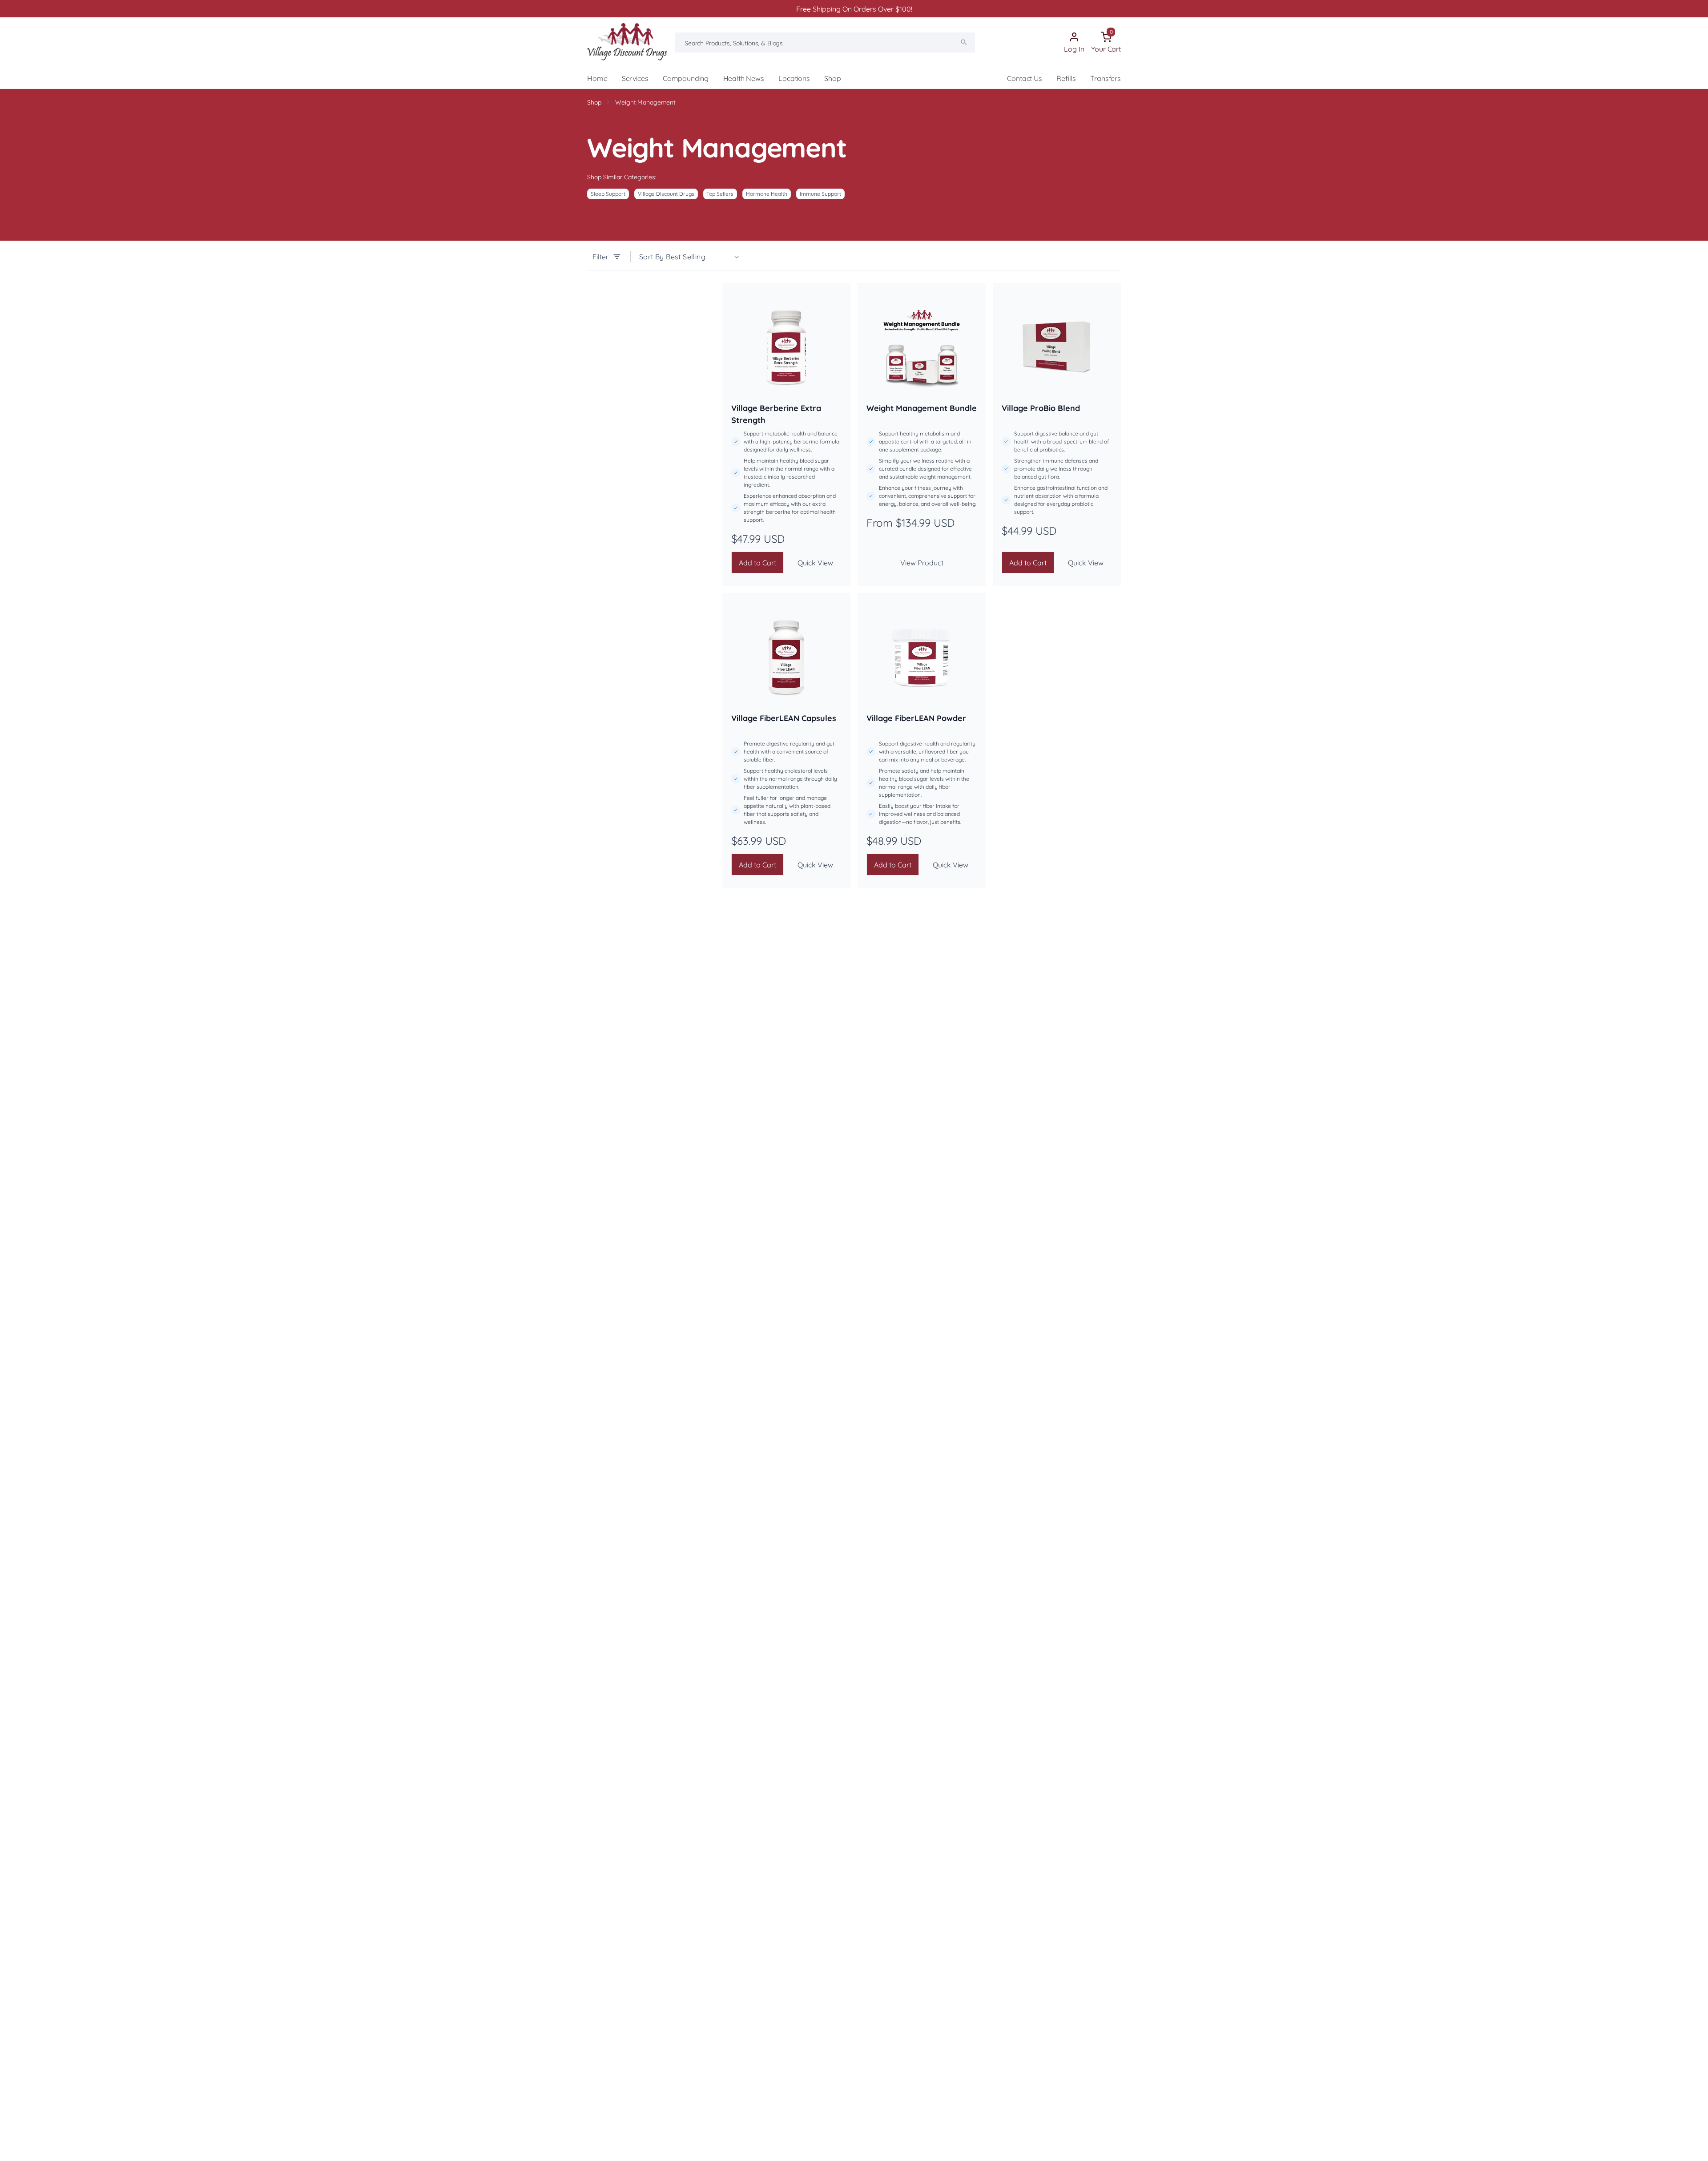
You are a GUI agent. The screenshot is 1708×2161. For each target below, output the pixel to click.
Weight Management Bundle (922, 408)
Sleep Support (608, 194)
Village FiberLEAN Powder (916, 718)
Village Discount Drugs (666, 194)
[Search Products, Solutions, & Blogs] (964, 42)
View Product (922, 563)
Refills (1066, 78)
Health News (744, 78)
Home (597, 78)
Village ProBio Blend (1041, 408)
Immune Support (820, 194)
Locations (794, 78)
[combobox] (825, 42)
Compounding (686, 78)
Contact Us (1024, 78)
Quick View (815, 563)
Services (635, 78)
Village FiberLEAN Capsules (784, 718)
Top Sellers (720, 194)
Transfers (1106, 78)
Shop (832, 78)
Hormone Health (767, 194)
